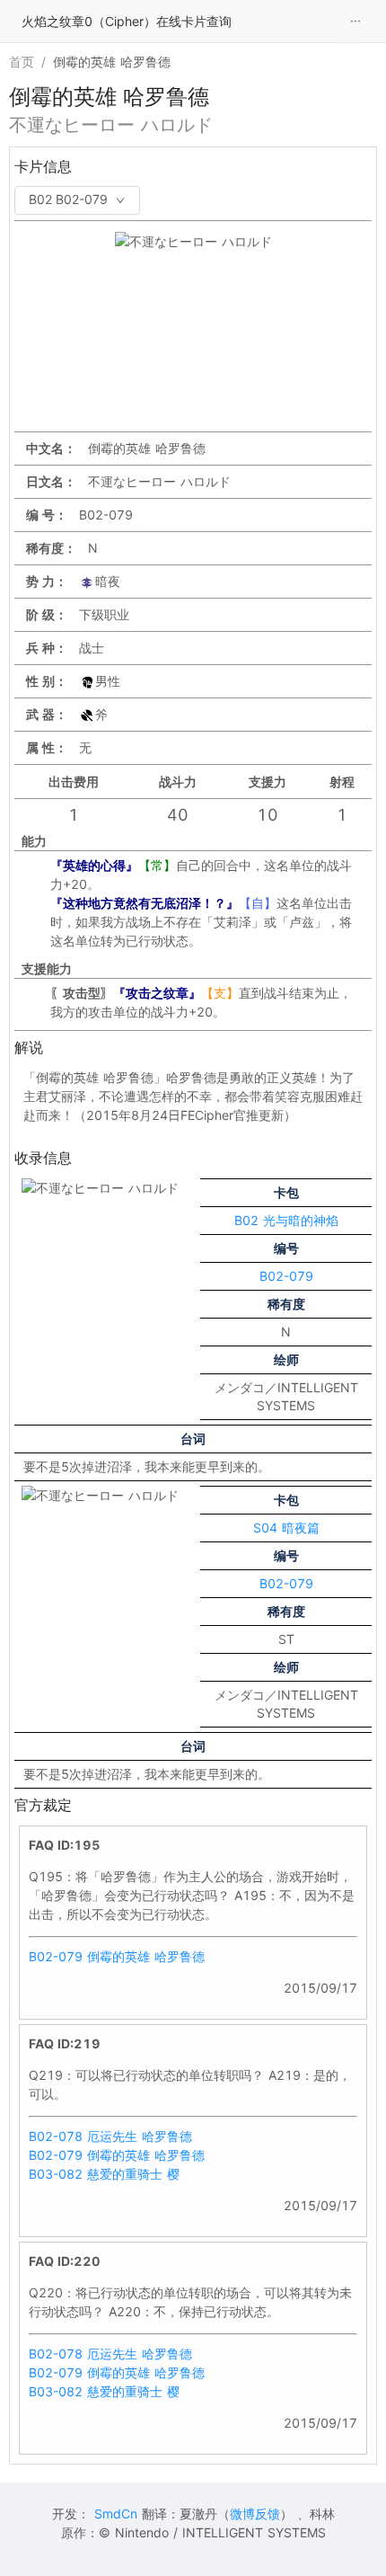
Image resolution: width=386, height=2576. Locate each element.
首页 (22, 62)
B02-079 (286, 1276)
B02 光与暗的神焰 (286, 1220)
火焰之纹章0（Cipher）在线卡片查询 (127, 21)
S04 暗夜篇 (286, 1528)
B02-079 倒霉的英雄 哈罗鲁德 (117, 1956)
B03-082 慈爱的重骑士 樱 (104, 2174)
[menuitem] (355, 22)
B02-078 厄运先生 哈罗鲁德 (110, 2136)
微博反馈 (255, 2514)
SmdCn (116, 2514)
